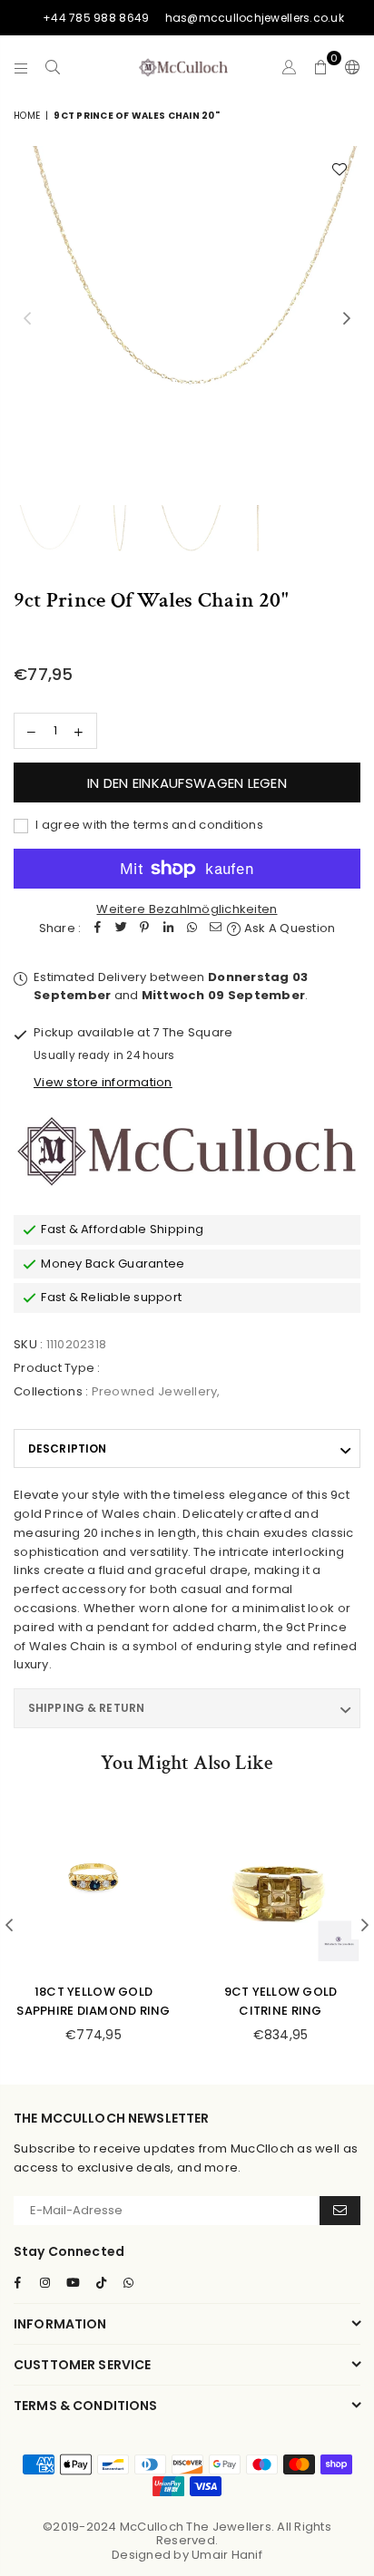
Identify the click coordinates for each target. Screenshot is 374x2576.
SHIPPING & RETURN (86, 1708)
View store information (103, 1082)
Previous (27, 319)
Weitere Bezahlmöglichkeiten (187, 909)
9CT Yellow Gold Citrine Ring (281, 2001)
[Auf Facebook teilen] (97, 929)
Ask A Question (288, 928)
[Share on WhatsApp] (192, 929)
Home (27, 116)
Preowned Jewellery (155, 1391)
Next (347, 319)
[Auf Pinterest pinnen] (144, 929)
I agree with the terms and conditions (148, 825)
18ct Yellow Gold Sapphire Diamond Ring (93, 2001)
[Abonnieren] (340, 2211)
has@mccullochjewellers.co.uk (255, 18)
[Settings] (349, 67)
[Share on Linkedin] (168, 929)
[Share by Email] (215, 929)
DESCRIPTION (67, 1448)
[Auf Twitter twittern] (121, 929)
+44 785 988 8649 (96, 18)
